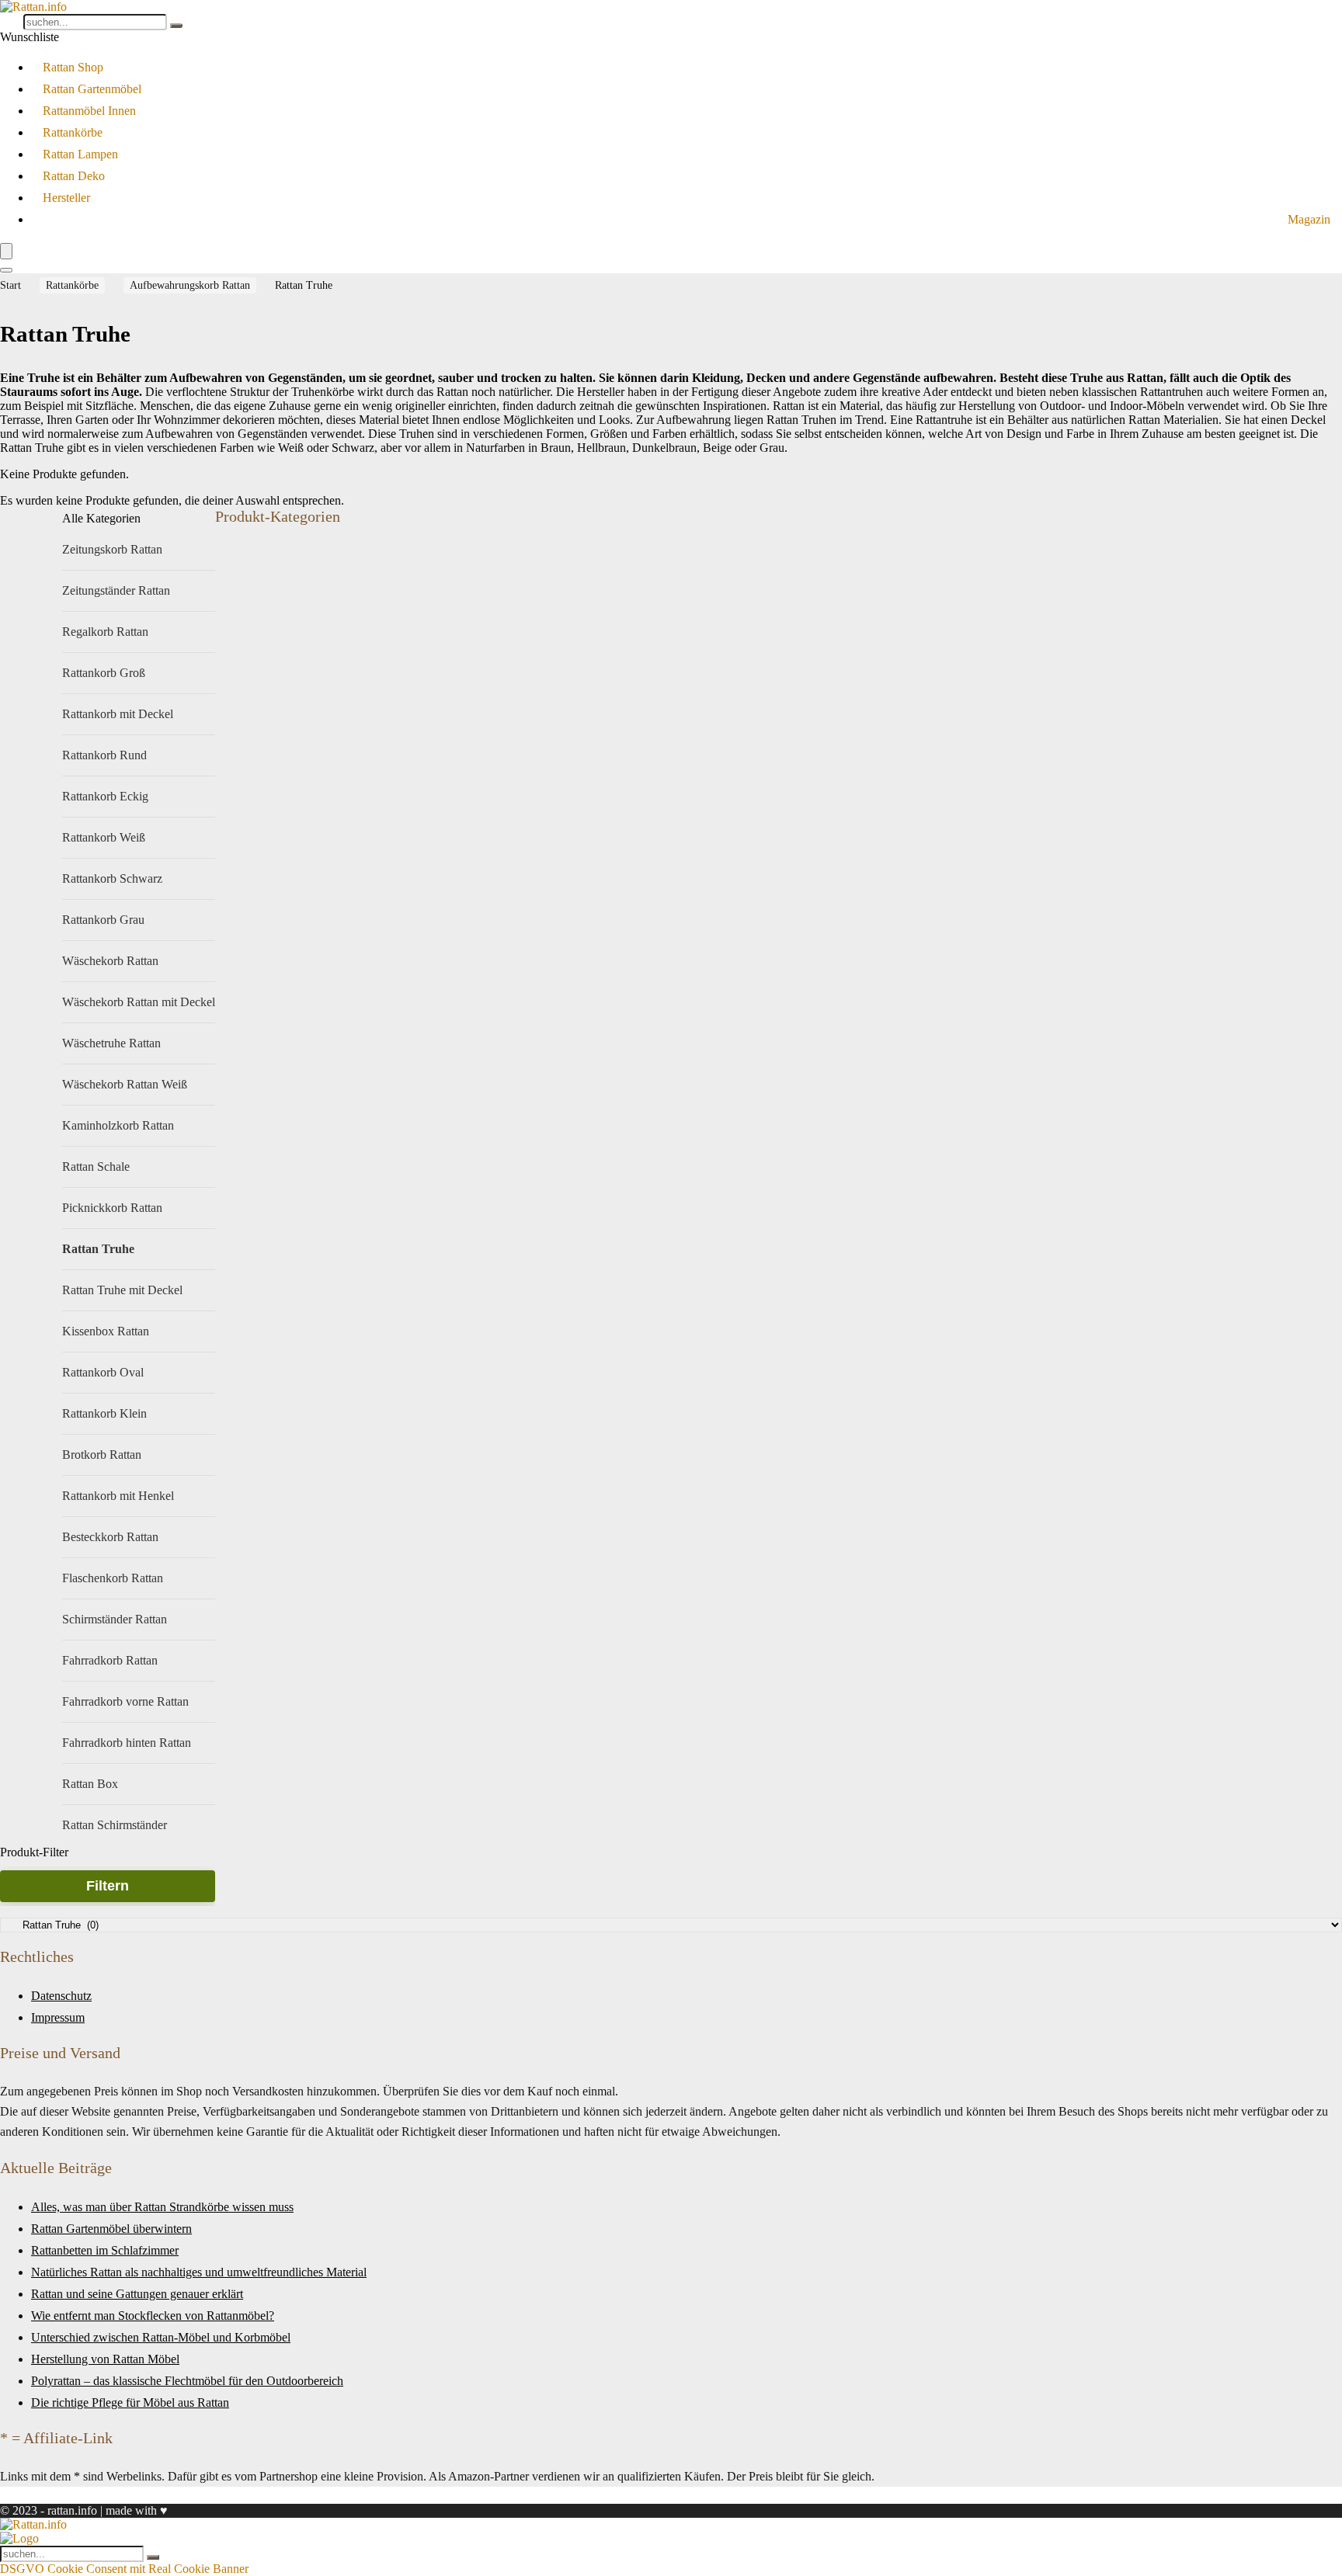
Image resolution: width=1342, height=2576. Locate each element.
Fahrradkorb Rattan (110, 1660)
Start (10, 285)
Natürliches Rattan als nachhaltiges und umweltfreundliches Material (199, 2272)
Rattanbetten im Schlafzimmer (105, 2250)
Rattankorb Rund (104, 755)
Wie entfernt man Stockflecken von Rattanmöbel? (153, 2316)
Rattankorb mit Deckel (118, 714)
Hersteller (66, 198)
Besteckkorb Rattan (110, 1537)
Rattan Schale (96, 1166)
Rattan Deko (74, 176)
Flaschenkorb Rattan (113, 1578)
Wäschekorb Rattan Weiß (125, 1084)
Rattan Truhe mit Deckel (122, 1290)
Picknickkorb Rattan (112, 1208)
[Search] (6, 270)
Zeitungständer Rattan (116, 590)
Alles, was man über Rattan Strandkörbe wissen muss (162, 2207)
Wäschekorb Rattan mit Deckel (139, 1002)
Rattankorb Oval (103, 1372)
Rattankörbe (73, 132)
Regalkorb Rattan (105, 632)
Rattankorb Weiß (104, 837)
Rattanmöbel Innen (89, 111)
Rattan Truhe (98, 1249)
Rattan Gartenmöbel (92, 89)
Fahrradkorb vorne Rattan (125, 1701)
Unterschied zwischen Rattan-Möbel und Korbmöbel (161, 2337)
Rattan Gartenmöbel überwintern (111, 2229)
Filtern (108, 1886)
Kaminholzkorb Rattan (118, 1125)
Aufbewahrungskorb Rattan (190, 285)
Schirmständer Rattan (115, 1619)
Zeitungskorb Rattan (112, 549)
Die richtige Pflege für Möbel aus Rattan (130, 2402)
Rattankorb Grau (103, 920)
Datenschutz (61, 1996)
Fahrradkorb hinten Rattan (127, 1743)
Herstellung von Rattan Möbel (105, 2359)
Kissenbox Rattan (106, 1331)
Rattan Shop (73, 67)
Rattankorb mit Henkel (118, 1496)
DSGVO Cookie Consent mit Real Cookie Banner (124, 2569)
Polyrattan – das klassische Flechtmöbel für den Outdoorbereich (187, 2381)
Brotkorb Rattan (102, 1455)
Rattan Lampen (80, 154)
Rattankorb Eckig (105, 796)
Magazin (1309, 219)
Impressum (58, 2017)
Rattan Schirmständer (115, 1825)
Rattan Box (90, 1784)
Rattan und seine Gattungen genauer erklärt (137, 2294)
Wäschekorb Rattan (110, 961)
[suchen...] (176, 26)
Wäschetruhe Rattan (111, 1043)
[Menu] (6, 251)
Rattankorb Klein (104, 1413)
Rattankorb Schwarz (112, 878)
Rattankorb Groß (104, 673)
